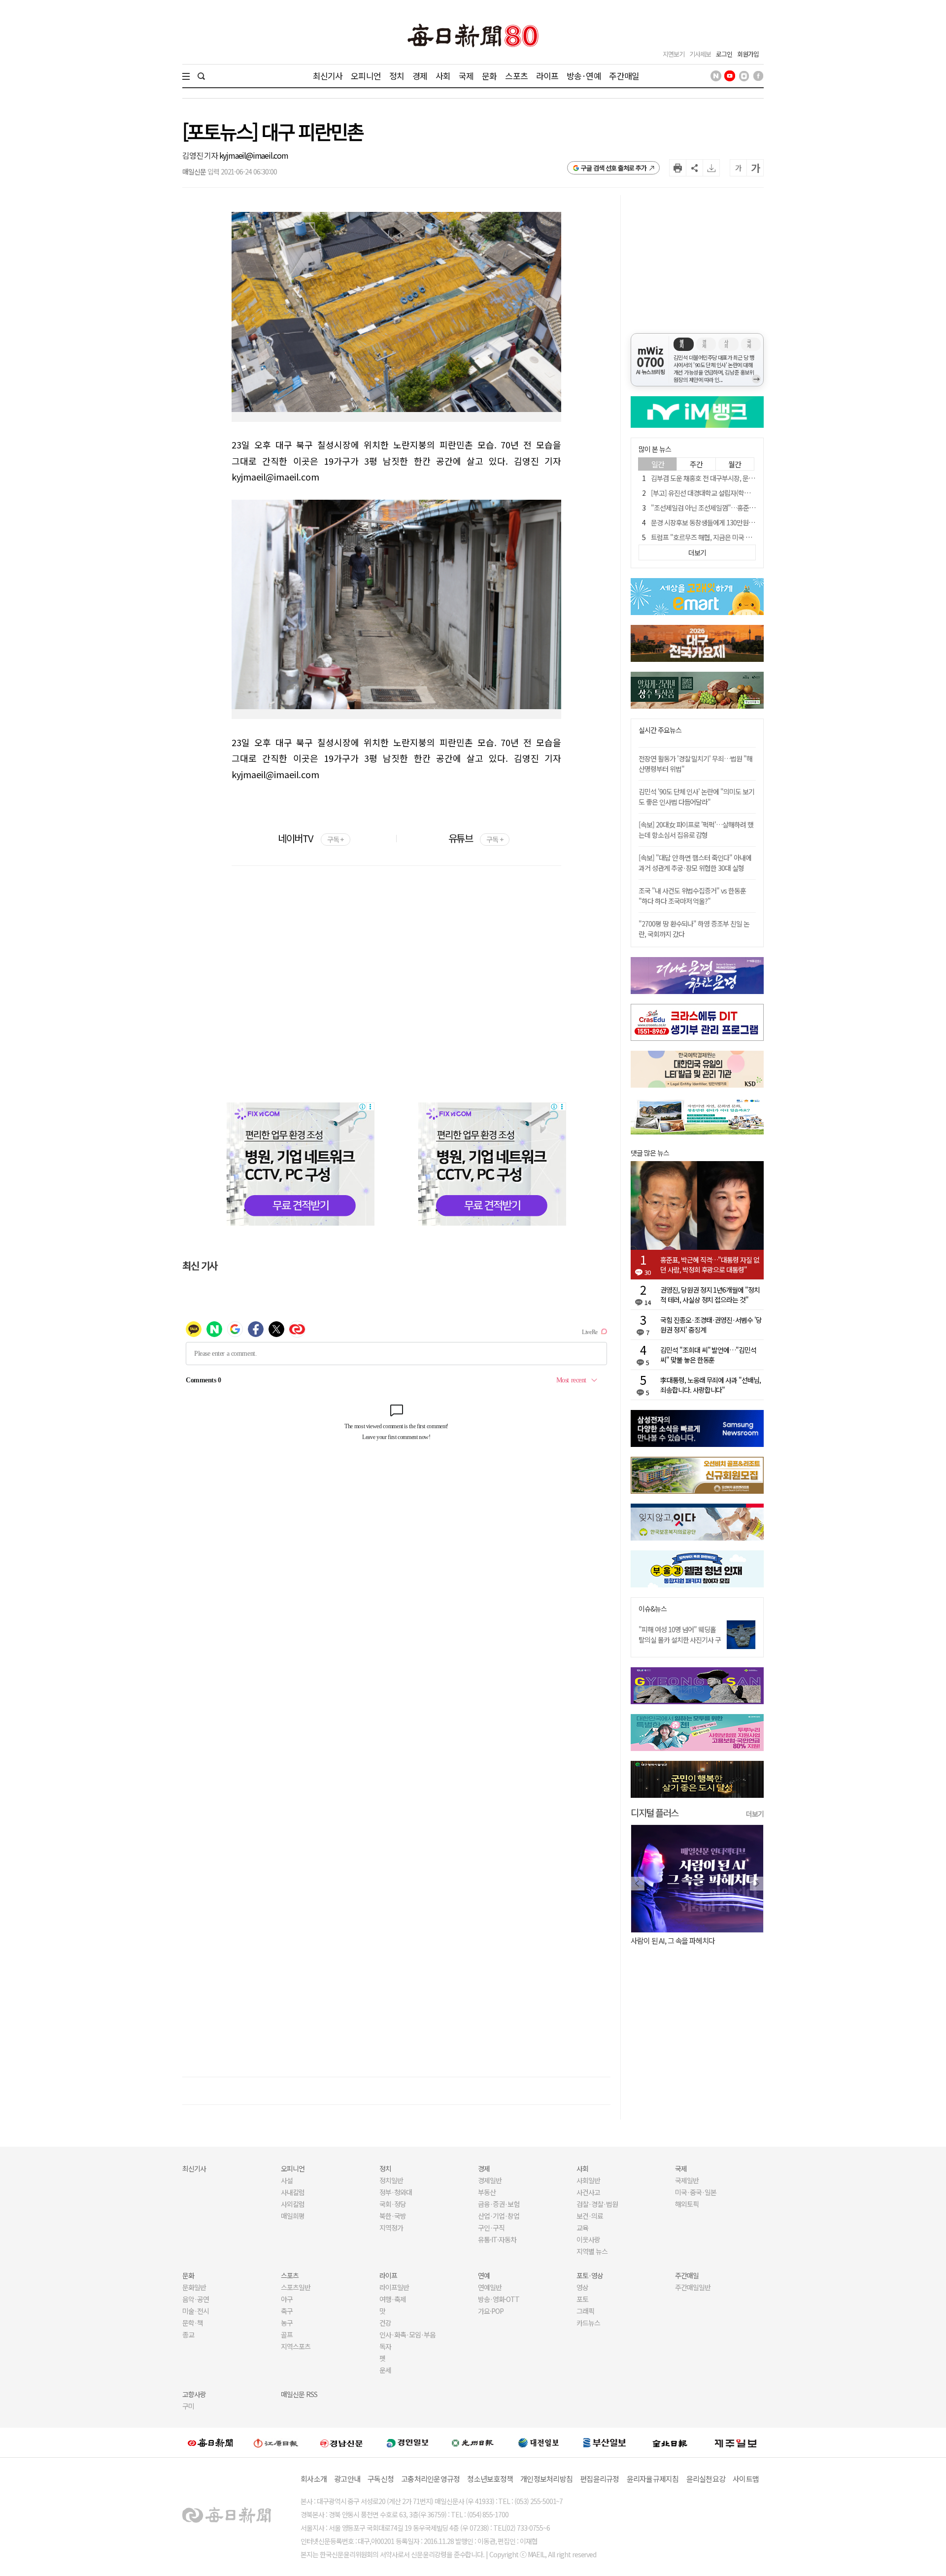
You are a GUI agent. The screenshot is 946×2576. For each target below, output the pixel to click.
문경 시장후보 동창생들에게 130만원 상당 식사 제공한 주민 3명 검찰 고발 (748, 522)
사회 (443, 76)
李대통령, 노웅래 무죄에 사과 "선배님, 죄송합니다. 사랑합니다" (710, 1385)
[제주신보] (736, 2443)
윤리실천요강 (706, 2479)
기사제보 (700, 54)
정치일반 (391, 2180)
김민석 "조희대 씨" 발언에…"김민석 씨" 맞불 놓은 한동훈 (708, 1355)
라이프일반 (394, 2287)
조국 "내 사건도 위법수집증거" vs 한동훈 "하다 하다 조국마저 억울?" (692, 896)
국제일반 (687, 2180)
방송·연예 (584, 76)
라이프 (547, 76)
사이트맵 (746, 2479)
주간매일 (624, 76)
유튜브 (476, 838)
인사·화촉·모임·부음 (407, 2335)
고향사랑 (194, 2394)
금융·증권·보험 (499, 2204)
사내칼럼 (293, 2192)
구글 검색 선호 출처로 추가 (614, 168)
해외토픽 (687, 2204)
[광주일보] (473, 2442)
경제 (420, 76)
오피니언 (366, 76)
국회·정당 (393, 2204)
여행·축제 (393, 2299)
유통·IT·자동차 (497, 2239)
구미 (188, 2406)
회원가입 (748, 54)
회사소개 (314, 2479)
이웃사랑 (588, 2239)
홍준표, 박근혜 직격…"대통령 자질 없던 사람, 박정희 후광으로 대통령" (710, 1265)
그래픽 (585, 2311)
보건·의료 (590, 2216)
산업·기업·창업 (499, 2216)
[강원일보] (276, 2443)
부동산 (487, 2192)
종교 (188, 2335)
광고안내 (347, 2479)
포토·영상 (590, 2275)
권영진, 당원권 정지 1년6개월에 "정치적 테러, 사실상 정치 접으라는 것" (710, 1295)
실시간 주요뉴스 (660, 730)
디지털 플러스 (655, 1812)
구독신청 (381, 2479)
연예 (484, 2275)
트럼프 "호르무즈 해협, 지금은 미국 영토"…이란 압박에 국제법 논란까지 (746, 537)
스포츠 (516, 76)
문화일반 (194, 2287)
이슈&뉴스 (653, 1609)
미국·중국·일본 (696, 2192)
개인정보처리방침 (546, 2479)
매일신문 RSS (299, 2394)
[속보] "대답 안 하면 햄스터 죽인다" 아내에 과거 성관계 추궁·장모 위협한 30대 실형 (695, 863)
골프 (287, 2335)
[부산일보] (605, 2442)
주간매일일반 (693, 2287)
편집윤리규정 (600, 2479)
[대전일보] (539, 2442)
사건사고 (588, 2192)
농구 (287, 2323)
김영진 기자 (201, 155)
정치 (397, 76)
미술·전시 (196, 2311)
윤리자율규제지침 (653, 2479)
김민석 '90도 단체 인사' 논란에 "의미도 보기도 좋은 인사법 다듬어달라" (696, 797)
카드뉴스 (588, 2323)
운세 (385, 2370)
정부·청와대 (396, 2192)
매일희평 (293, 2216)
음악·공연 (196, 2299)
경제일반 (490, 2180)
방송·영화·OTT (499, 2299)
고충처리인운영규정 (430, 2479)
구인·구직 (491, 2228)
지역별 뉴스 (592, 2251)
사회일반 (588, 2180)
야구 (287, 2299)
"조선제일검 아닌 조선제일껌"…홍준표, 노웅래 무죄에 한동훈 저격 (739, 508)
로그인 (724, 54)
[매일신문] (210, 2442)
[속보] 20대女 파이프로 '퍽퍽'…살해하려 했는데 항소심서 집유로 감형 (696, 830)
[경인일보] (407, 2443)
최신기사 (328, 76)
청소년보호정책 (490, 2479)
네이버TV (311, 838)
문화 (489, 76)
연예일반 (490, 2287)
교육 (582, 2228)
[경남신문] (341, 2443)
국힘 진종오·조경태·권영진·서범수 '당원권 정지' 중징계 (711, 1325)
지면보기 (674, 54)
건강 (385, 2323)
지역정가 (391, 2228)
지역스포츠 (296, 2346)
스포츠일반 (296, 2287)
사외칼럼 (293, 2204)
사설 (287, 2180)
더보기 (755, 1814)
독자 (385, 2346)
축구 (287, 2311)
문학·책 (193, 2323)
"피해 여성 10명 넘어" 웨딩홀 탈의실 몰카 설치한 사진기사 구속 (680, 1640)
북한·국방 (393, 2216)
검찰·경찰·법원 (597, 2204)
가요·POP (491, 2311)
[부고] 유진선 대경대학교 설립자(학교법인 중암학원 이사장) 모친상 (739, 493)
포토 (582, 2299)
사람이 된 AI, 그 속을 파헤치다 (673, 1941)
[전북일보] (670, 2443)
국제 (466, 76)
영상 (582, 2287)
